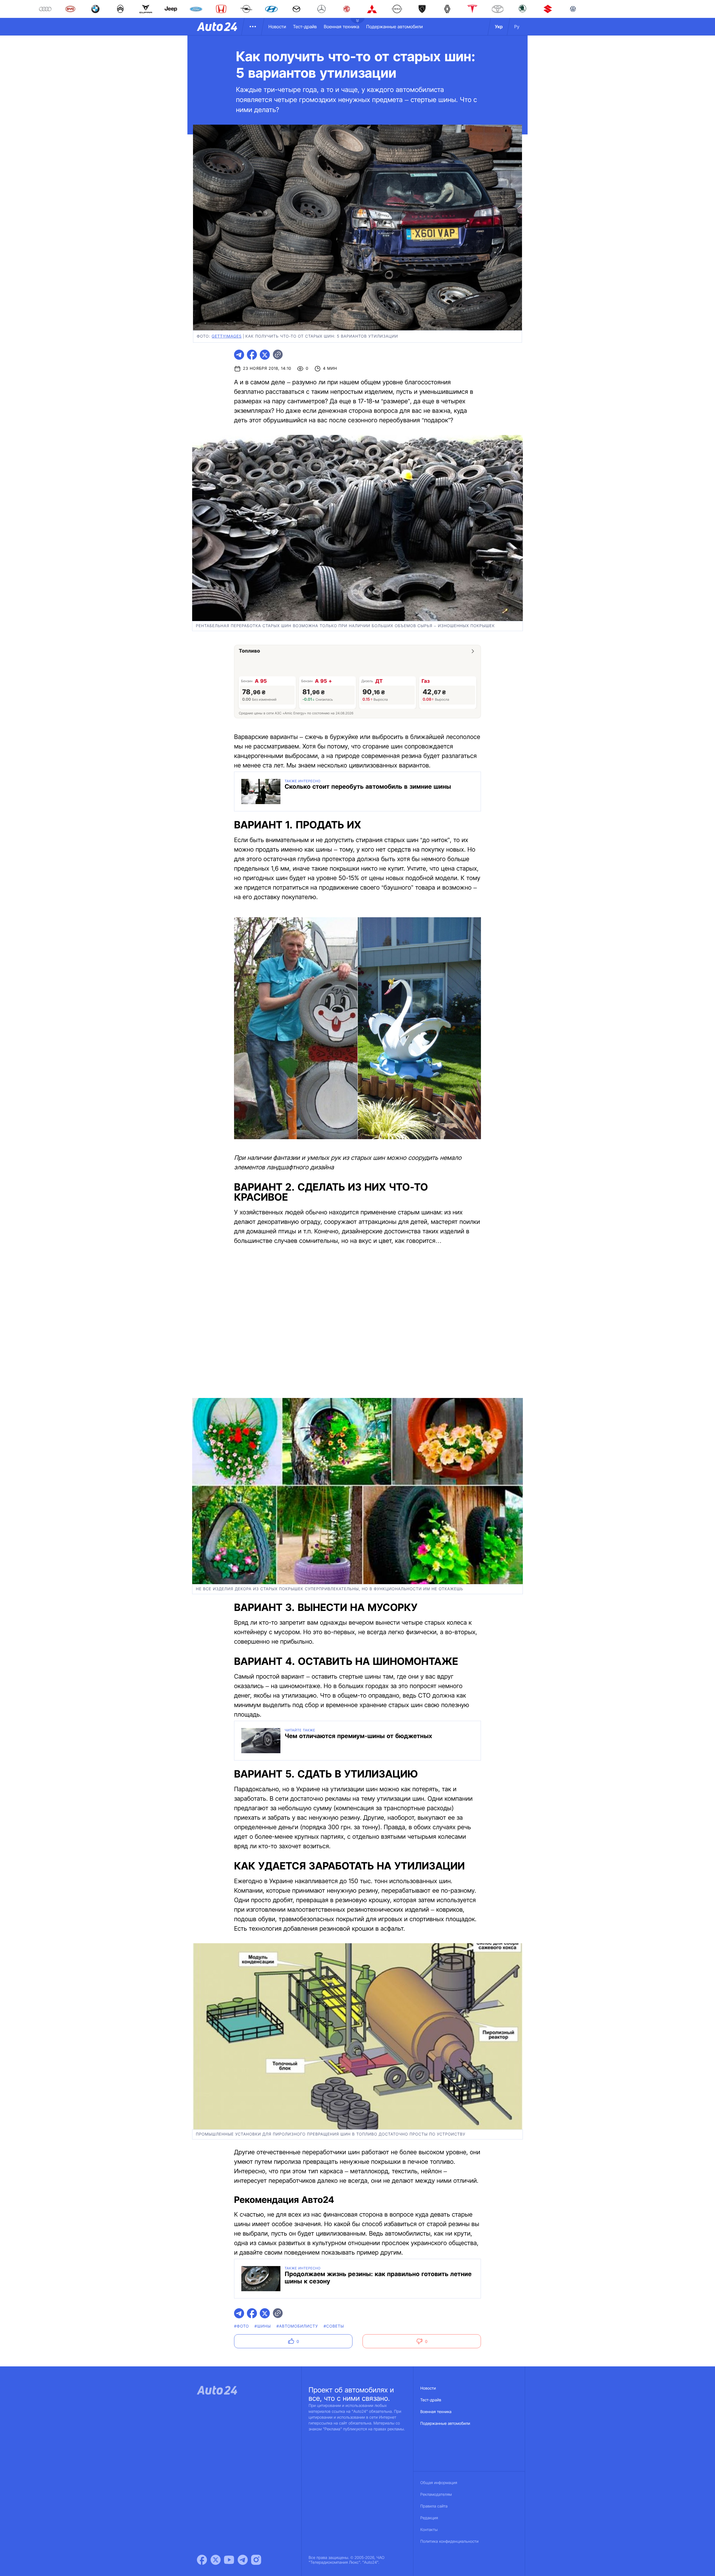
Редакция (429, 2518)
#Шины (263, 2326)
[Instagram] (256, 2560)
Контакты (429, 2530)
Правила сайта (434, 2506)
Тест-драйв (305, 27)
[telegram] (239, 355)
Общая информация (439, 2483)
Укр (499, 27)
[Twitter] (216, 2560)
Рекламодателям (436, 2495)
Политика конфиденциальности (449, 2541)
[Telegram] (243, 2560)
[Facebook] (202, 2560)
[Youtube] (229, 2560)
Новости (277, 27)
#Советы (334, 2326)
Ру (517, 27)
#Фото (241, 2326)
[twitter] (265, 355)
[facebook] (252, 355)
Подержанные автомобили (395, 27)
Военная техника (341, 27)
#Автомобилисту (297, 2326)
